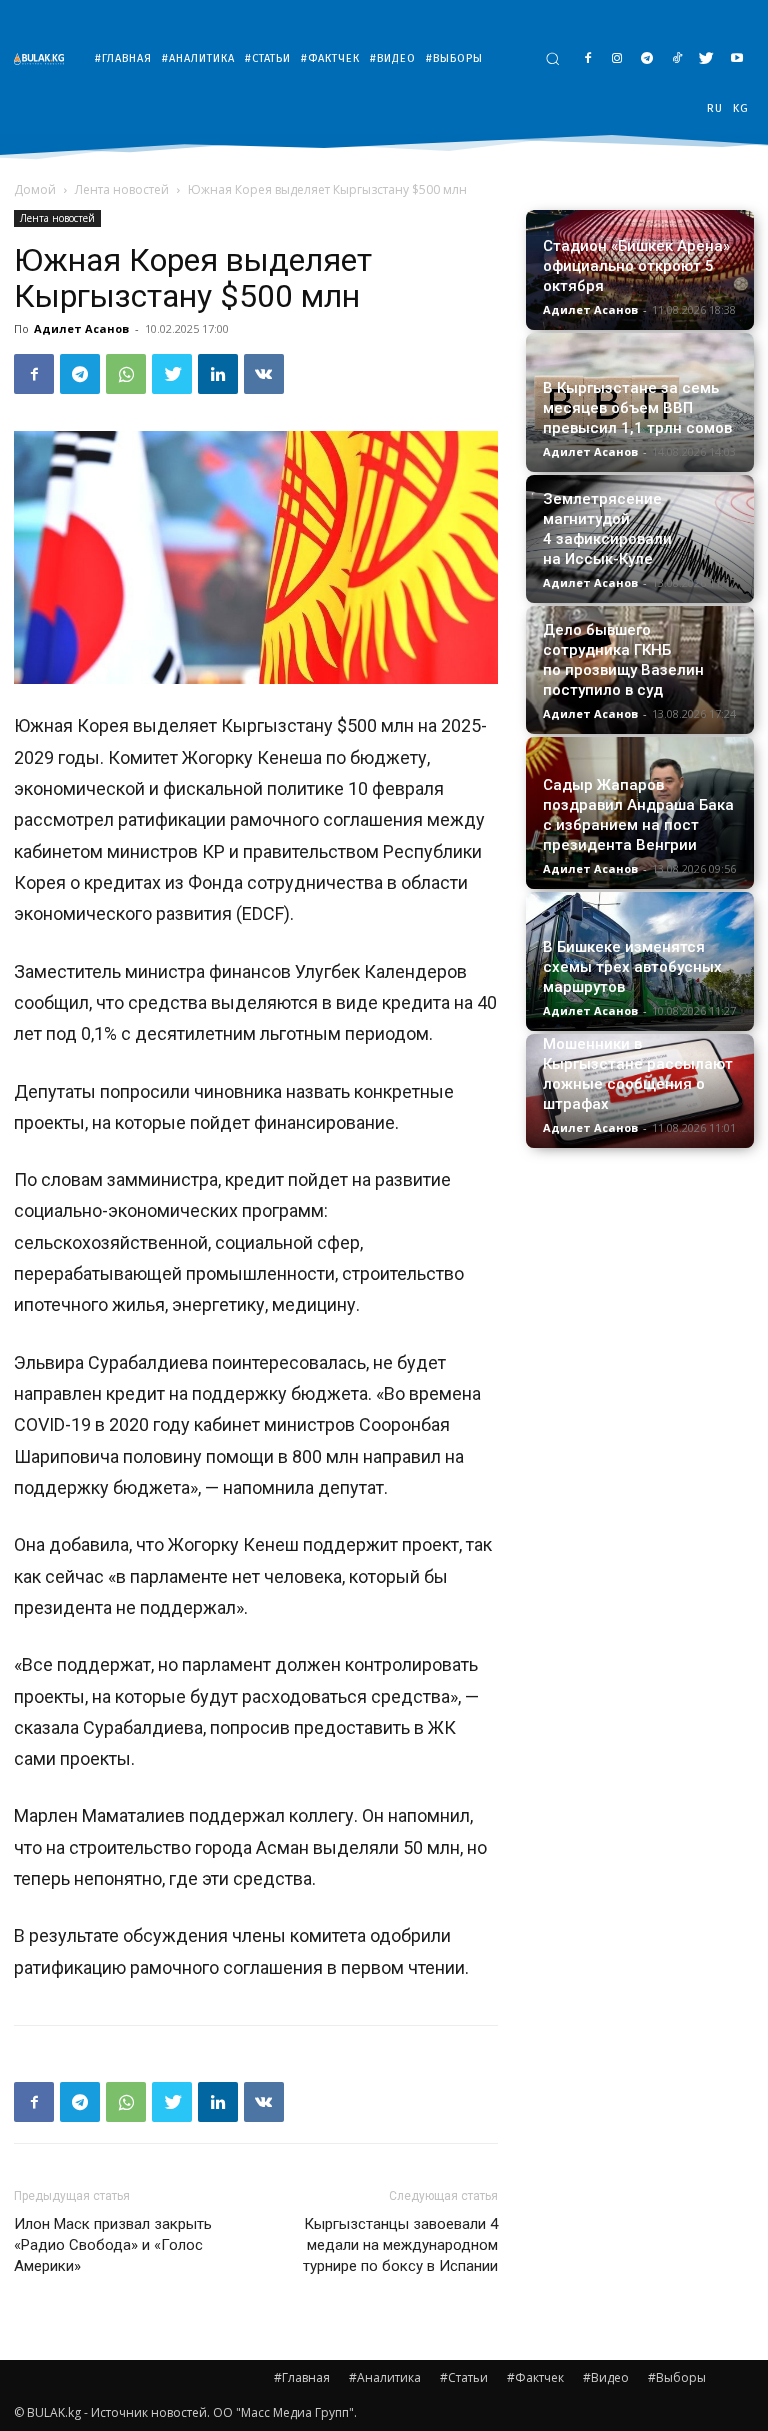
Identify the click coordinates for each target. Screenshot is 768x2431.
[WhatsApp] (126, 374)
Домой (35, 189)
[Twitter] (706, 59)
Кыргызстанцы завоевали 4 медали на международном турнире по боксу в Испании (400, 2245)
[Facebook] (587, 59)
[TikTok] (677, 59)
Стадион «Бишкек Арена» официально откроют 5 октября (636, 266)
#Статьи (464, 2377)
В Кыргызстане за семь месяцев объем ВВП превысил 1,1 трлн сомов (637, 408)
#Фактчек (535, 2377)
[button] (552, 58)
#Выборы (677, 2377)
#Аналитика (385, 2377)
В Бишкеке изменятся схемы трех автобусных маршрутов (632, 967)
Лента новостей (122, 189)
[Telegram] (647, 59)
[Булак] (44, 58)
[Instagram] (617, 59)
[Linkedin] (218, 374)
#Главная (302, 2377)
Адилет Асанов (81, 328)
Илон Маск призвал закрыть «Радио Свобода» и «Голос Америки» (113, 2245)
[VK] (264, 374)
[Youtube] (736, 59)
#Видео (606, 2377)
